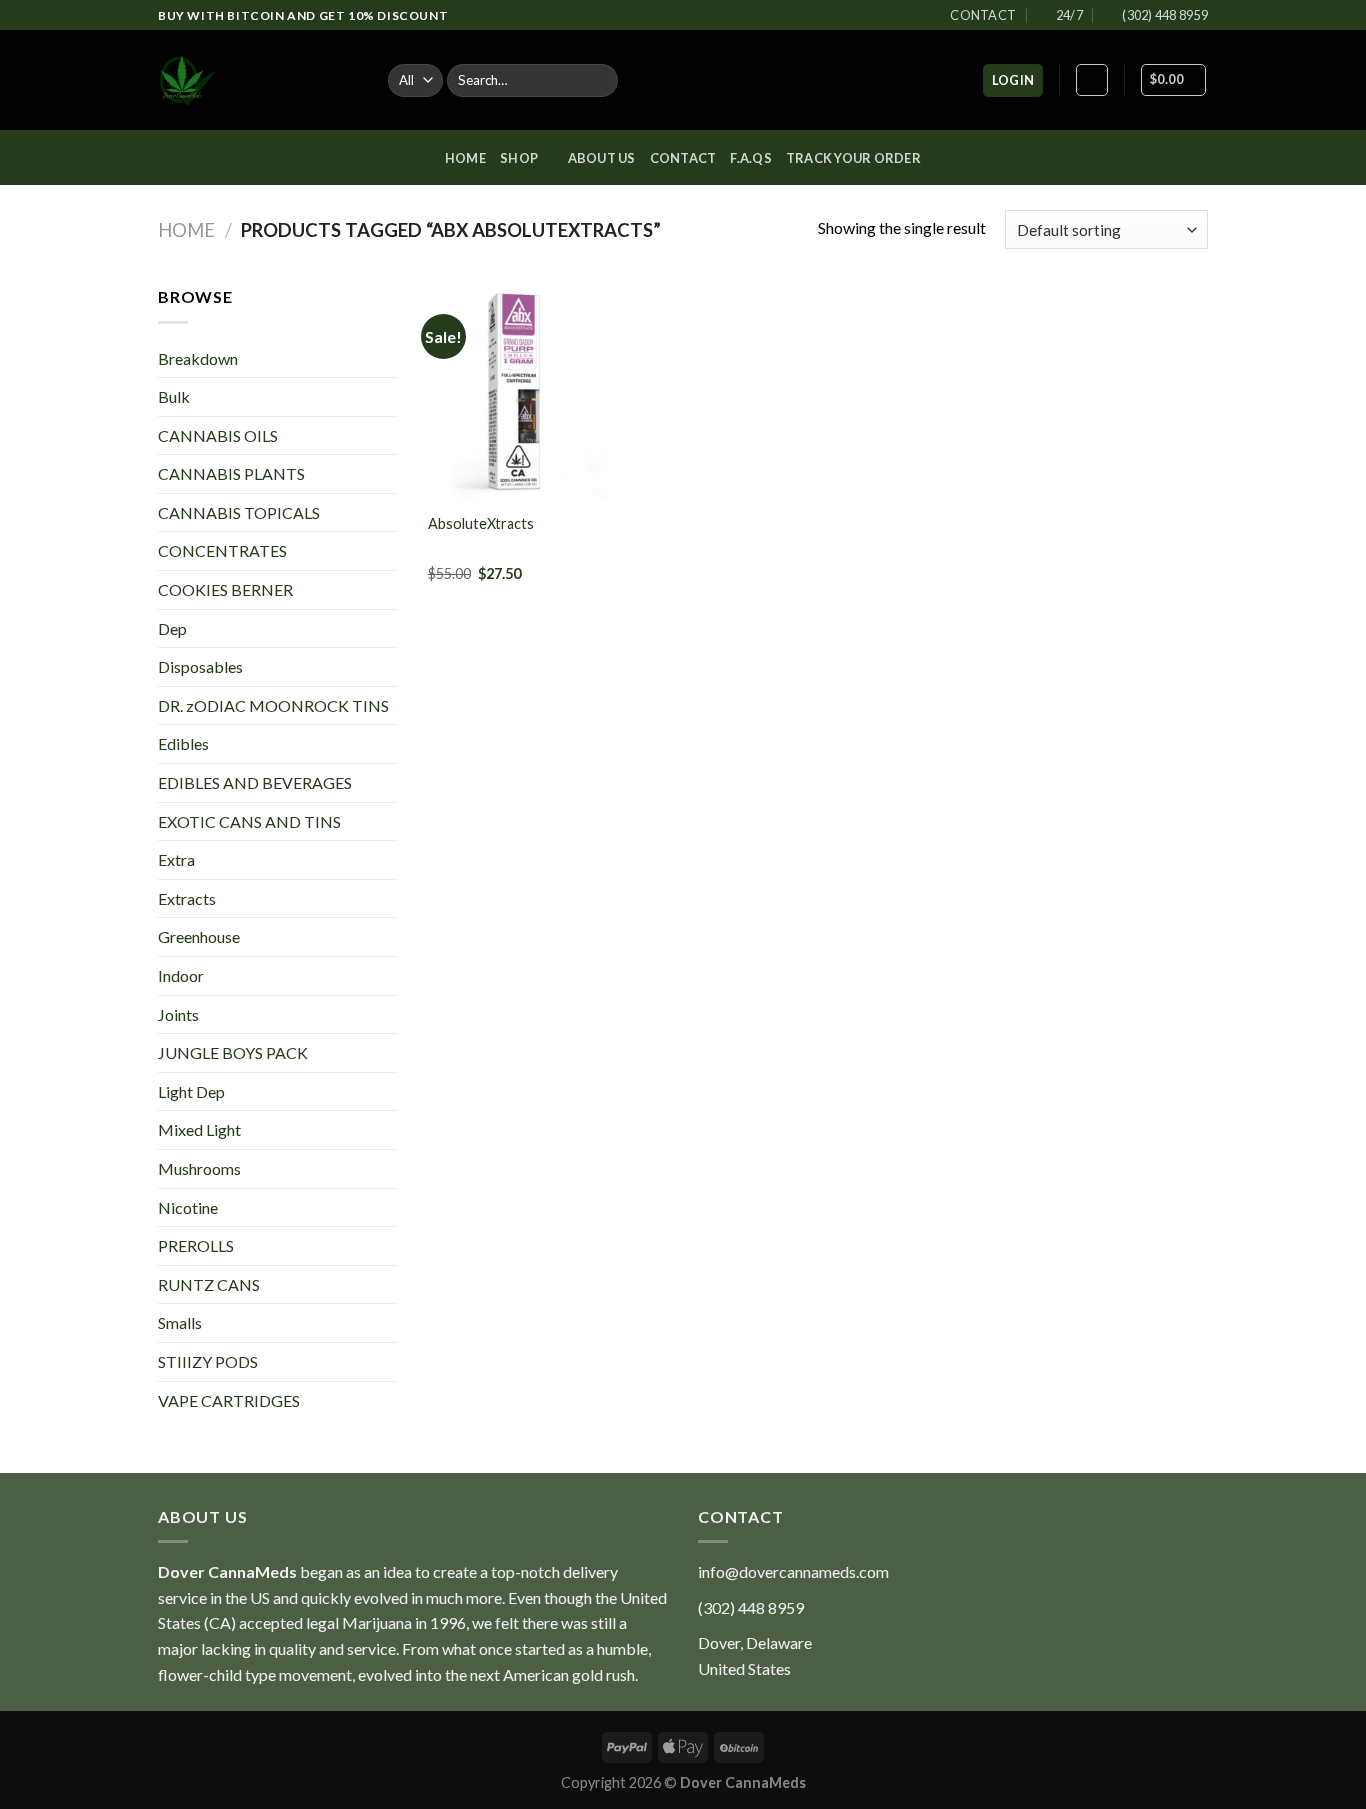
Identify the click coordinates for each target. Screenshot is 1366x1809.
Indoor (181, 975)
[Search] (598, 81)
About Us (602, 158)
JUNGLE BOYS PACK (233, 1052)
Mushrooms (199, 1168)
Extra (176, 859)
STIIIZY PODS (208, 1361)
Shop (519, 158)
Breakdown (198, 358)
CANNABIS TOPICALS (239, 512)
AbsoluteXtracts (481, 523)
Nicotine (188, 1207)
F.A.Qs (751, 158)
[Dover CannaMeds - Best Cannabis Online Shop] (258, 80)
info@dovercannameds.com (793, 1571)
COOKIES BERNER (225, 589)
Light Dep (191, 1091)
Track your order (853, 158)
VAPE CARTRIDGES (229, 1400)
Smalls (180, 1322)
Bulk (174, 396)
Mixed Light (199, 1129)
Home (465, 158)
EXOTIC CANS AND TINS (249, 821)
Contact (683, 158)
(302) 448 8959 (751, 1607)
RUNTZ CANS (209, 1284)
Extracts (187, 898)
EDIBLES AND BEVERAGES (255, 782)
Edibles (183, 743)
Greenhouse (199, 936)
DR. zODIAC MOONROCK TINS (273, 705)
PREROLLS (196, 1245)
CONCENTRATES (222, 550)
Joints (178, 1014)
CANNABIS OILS (218, 435)
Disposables (200, 666)
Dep (172, 628)
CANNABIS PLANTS (231, 473)
